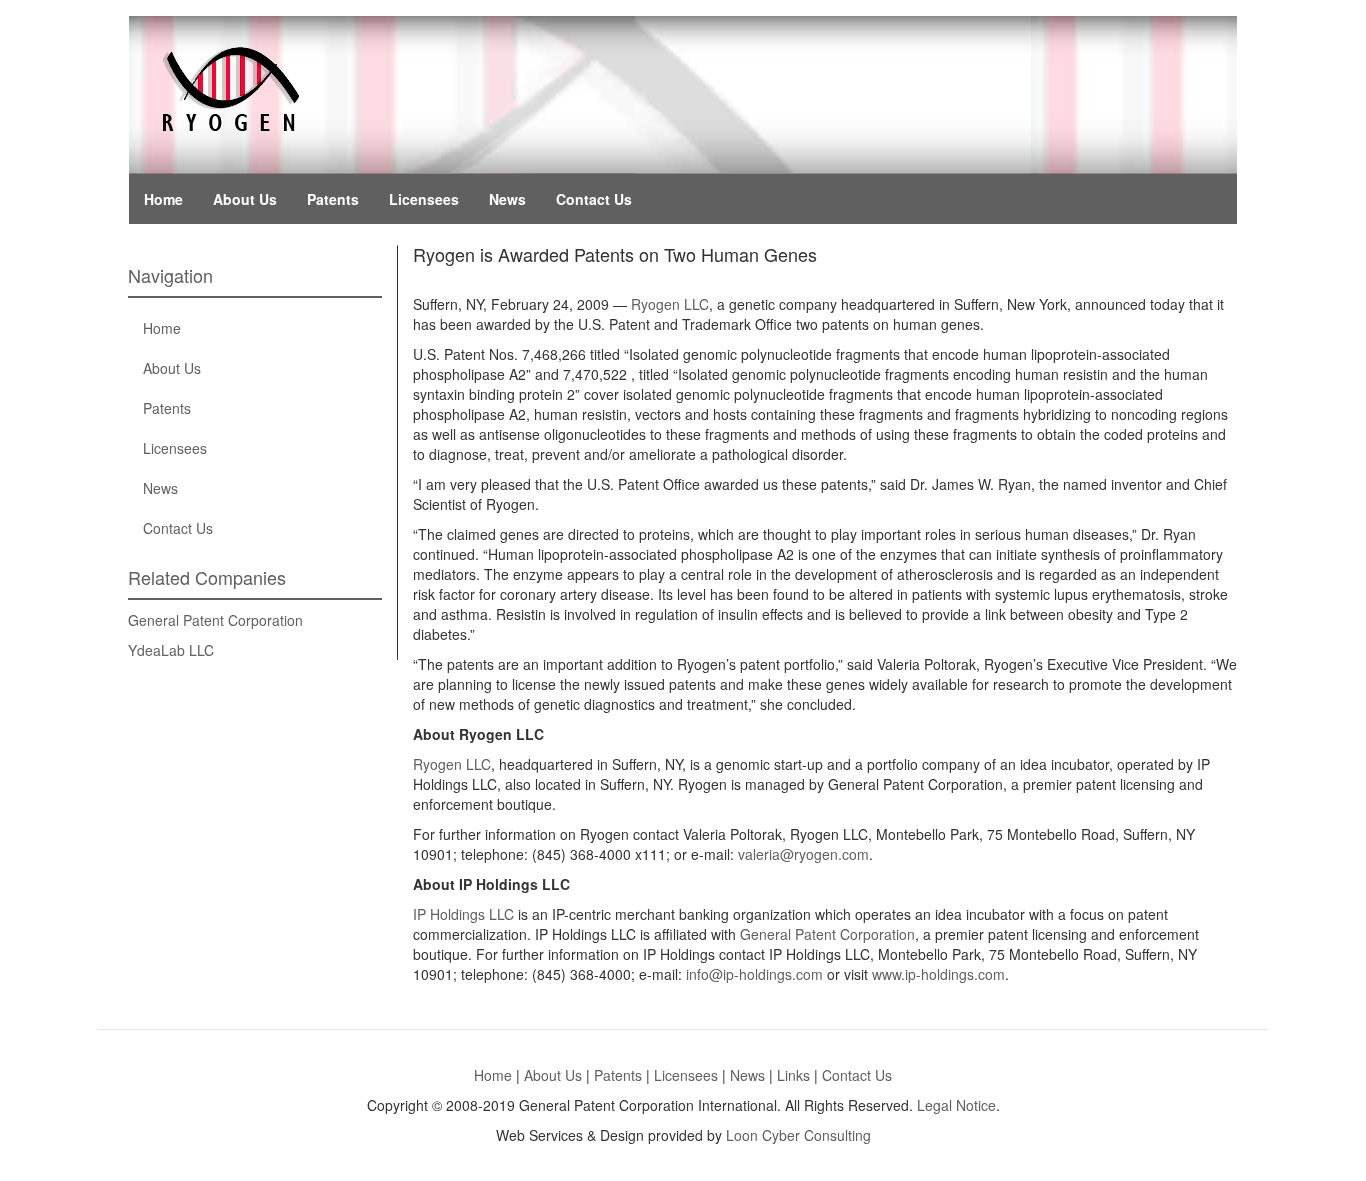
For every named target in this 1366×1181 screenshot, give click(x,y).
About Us (245, 199)
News (507, 199)
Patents (333, 199)
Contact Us (594, 199)
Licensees (424, 199)
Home (163, 199)
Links (793, 1075)
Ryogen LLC (670, 304)
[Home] (228, 84)
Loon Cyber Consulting (798, 1135)
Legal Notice (956, 1105)
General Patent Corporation (215, 620)
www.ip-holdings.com (938, 974)
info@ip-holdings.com (754, 974)
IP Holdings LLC (463, 914)
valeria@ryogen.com (803, 854)
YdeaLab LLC (171, 650)
